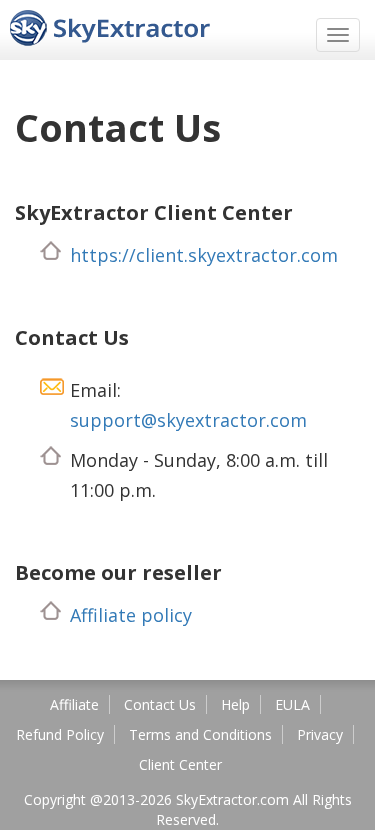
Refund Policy (60, 734)
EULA (292, 704)
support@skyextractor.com (188, 420)
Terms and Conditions (200, 734)
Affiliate (74, 704)
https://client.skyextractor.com (204, 255)
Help (235, 704)
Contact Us (160, 704)
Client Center (180, 764)
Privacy (320, 734)
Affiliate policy (131, 615)
